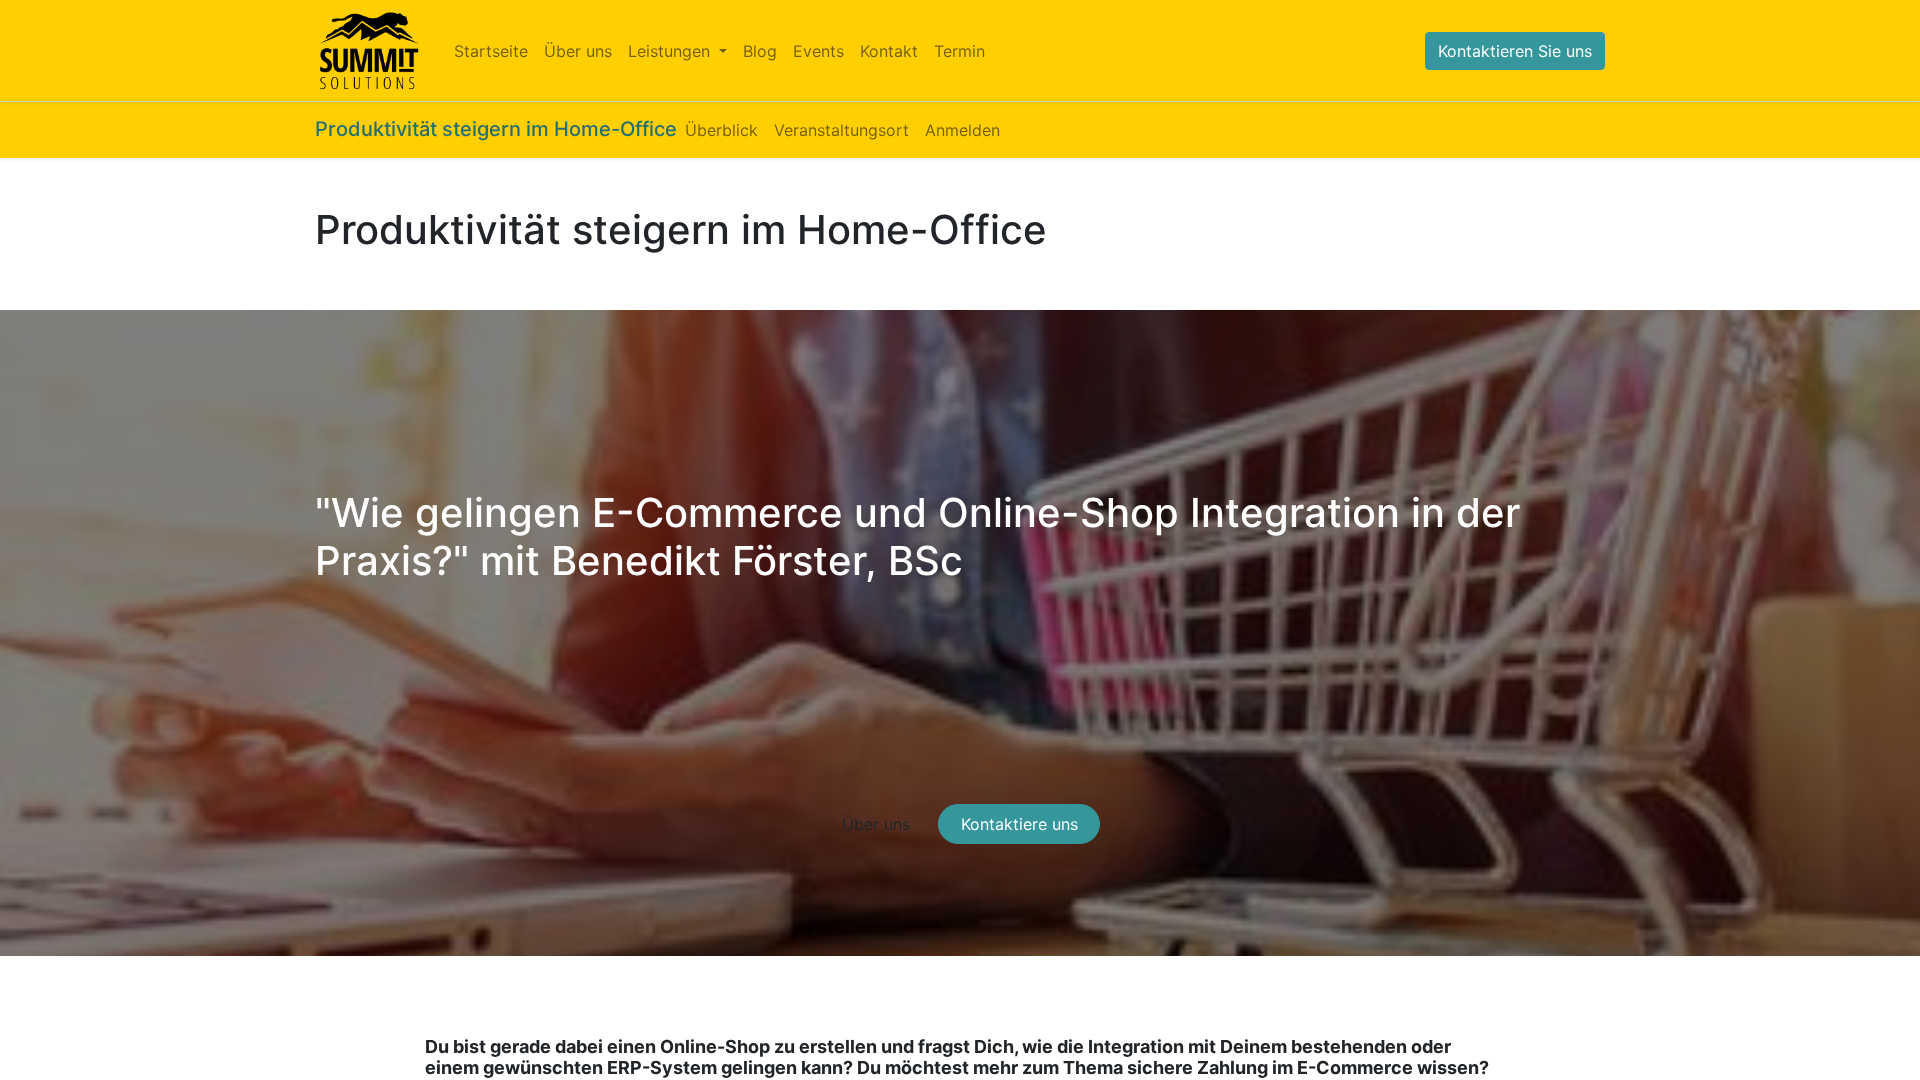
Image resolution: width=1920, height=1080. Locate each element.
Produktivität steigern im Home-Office (496, 129)
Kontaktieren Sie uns (1515, 51)
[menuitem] (491, 51)
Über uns (876, 824)
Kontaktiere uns (1019, 824)
